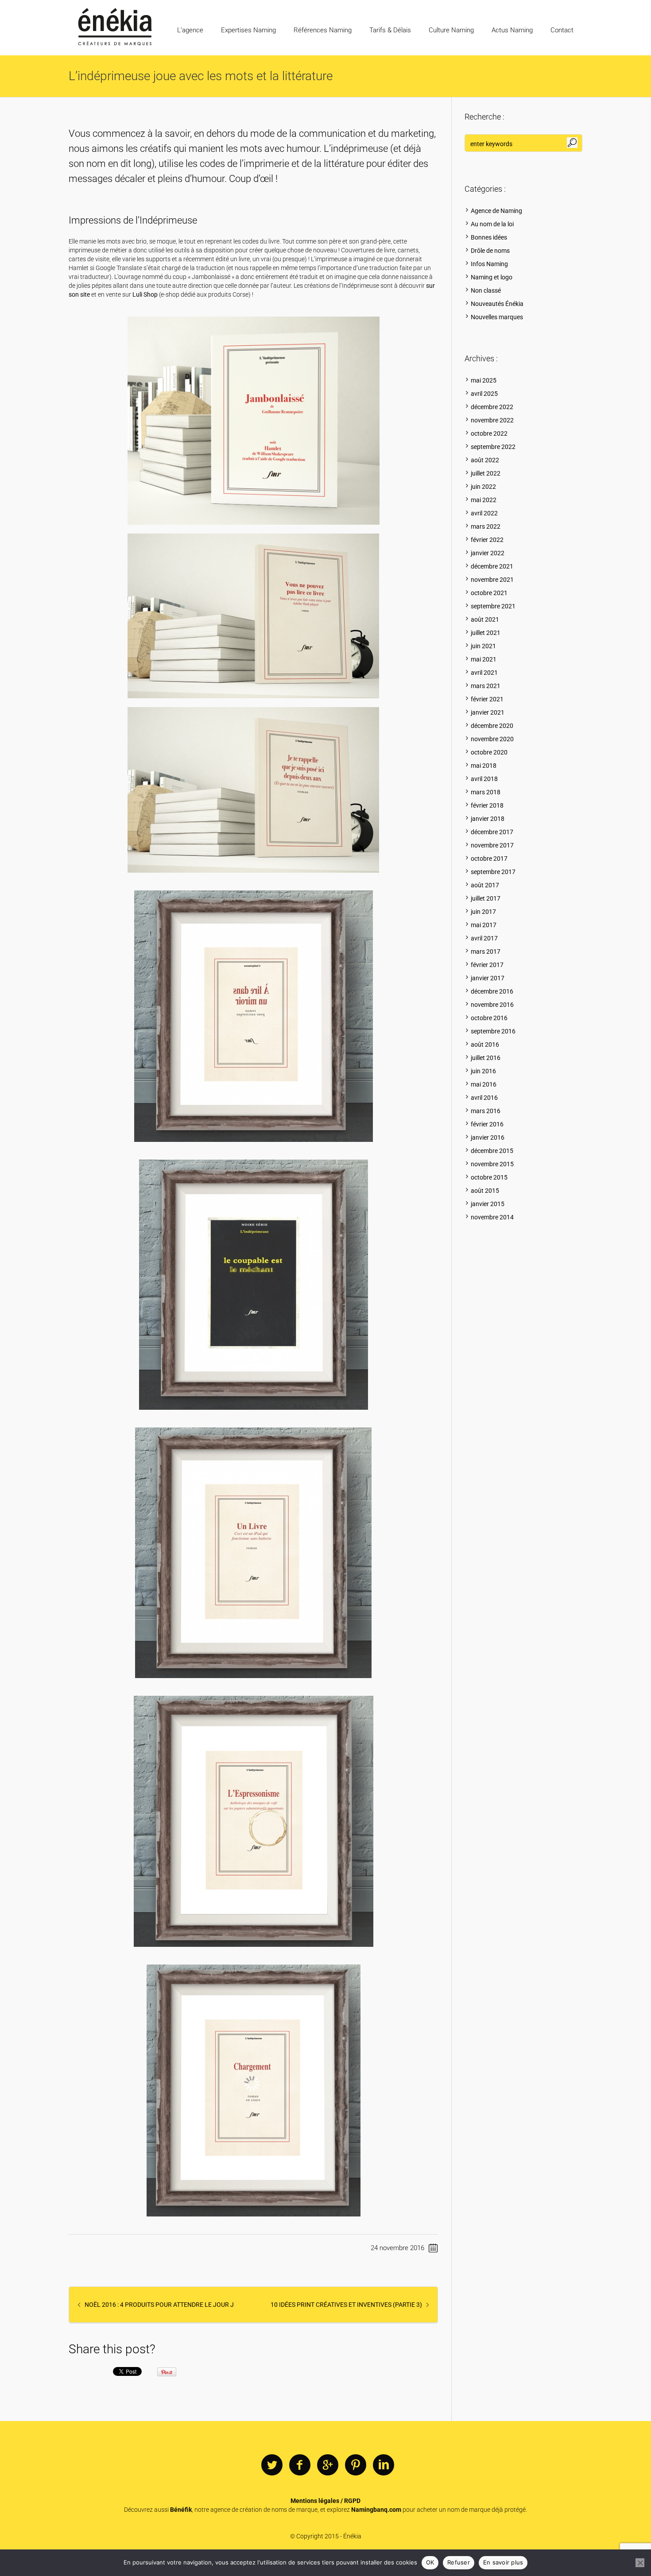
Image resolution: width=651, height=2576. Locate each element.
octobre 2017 (489, 859)
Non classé (486, 290)
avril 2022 (484, 513)
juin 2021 (483, 646)
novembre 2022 (492, 420)
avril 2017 (484, 938)
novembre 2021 (492, 580)
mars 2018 (486, 792)
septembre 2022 (493, 447)
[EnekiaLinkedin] (384, 2465)
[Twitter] (272, 2465)
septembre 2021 (493, 606)
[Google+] (328, 2465)
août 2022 (485, 460)
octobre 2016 (489, 1018)
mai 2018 (484, 766)
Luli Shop (145, 294)
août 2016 (485, 1044)
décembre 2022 (492, 407)
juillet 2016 (486, 1058)
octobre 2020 (489, 752)
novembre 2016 (492, 1005)
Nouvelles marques (497, 317)
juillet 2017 (486, 898)
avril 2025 (484, 394)
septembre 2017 (493, 872)
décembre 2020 (492, 726)
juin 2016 (483, 1071)
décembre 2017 (492, 832)
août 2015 (485, 1191)
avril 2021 (484, 673)
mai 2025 (484, 380)
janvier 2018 (488, 819)
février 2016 (487, 1124)
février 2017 (487, 965)
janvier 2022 (488, 553)
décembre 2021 (492, 566)
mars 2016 (486, 1111)
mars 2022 (486, 526)
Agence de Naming (496, 211)
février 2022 (487, 540)
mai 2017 (484, 925)
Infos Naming (489, 264)
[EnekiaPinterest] (356, 2465)
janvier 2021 (488, 712)
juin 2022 (483, 487)
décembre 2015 (492, 1151)
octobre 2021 (489, 593)
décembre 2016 (492, 991)
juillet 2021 (486, 633)
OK (430, 2562)
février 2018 (487, 805)
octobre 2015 (489, 1177)
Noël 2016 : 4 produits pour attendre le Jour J (159, 2305)
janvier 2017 (488, 978)
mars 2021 (486, 686)
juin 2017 (483, 912)
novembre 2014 (492, 1217)
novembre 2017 (492, 845)
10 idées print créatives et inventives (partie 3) (346, 2305)
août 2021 (485, 619)
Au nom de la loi (492, 224)
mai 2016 (484, 1084)
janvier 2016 (488, 1137)
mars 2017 (486, 951)
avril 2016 (484, 1098)
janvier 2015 (488, 1204)
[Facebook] (300, 2465)
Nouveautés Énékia (497, 304)
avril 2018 (484, 779)
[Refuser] (640, 2563)
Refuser (459, 2562)
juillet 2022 (486, 473)
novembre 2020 (492, 739)
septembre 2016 (493, 1031)
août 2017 (485, 885)
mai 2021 (484, 659)
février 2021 (487, 699)
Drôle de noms (490, 251)
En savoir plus (503, 2562)
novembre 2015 (492, 1164)
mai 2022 (484, 500)
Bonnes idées (489, 237)
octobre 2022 (489, 433)
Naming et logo (492, 277)
